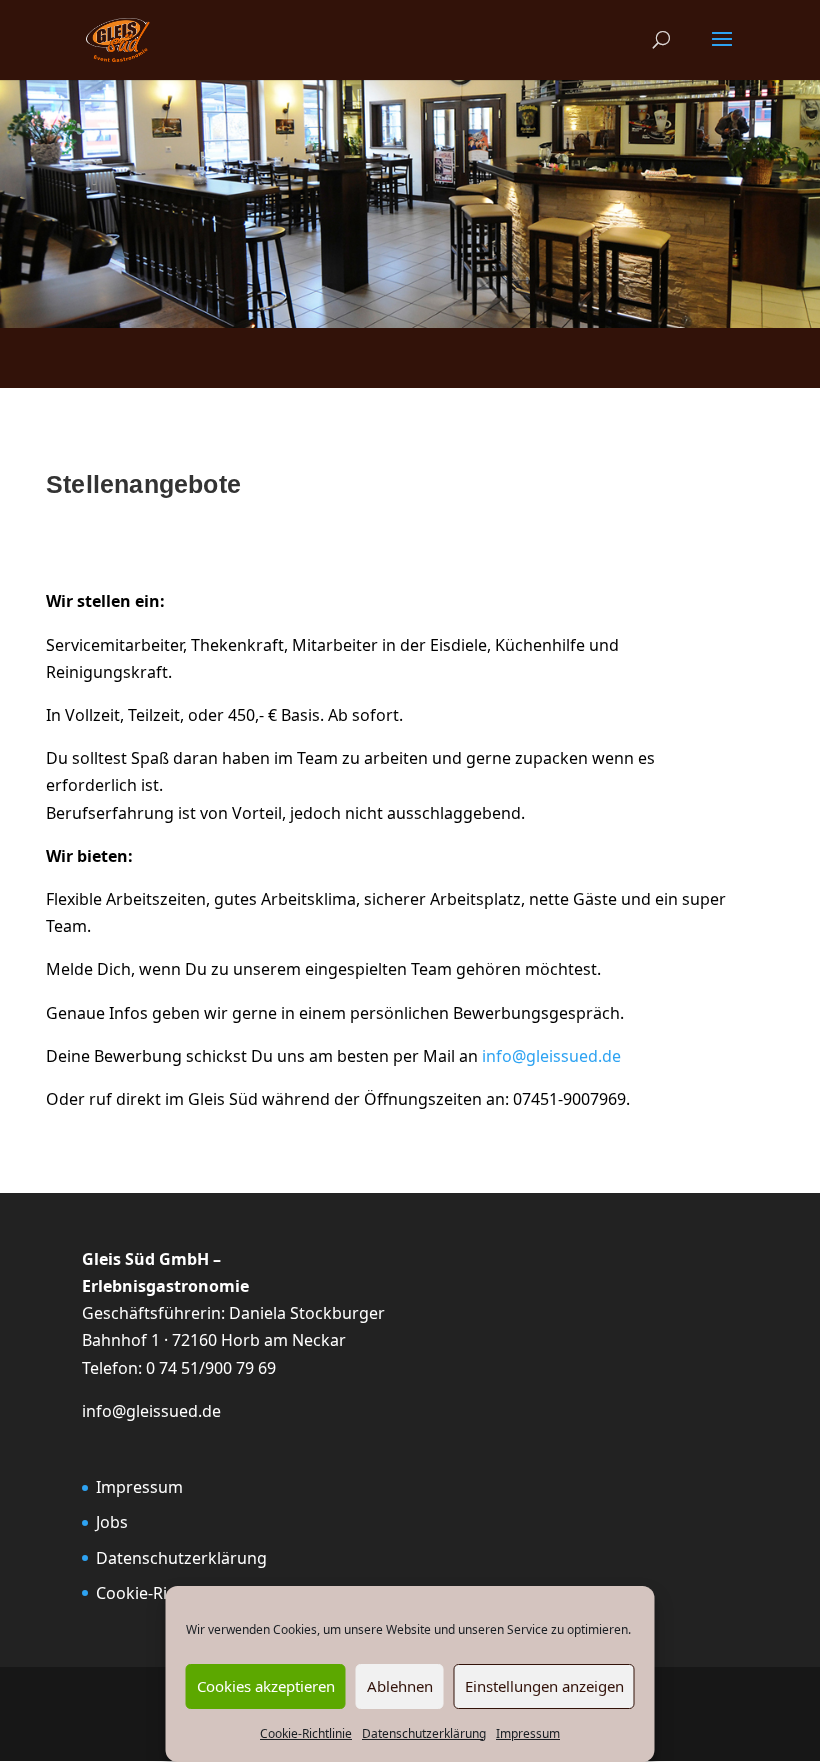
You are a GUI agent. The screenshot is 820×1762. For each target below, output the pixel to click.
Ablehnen (400, 1686)
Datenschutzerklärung (424, 1733)
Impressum (528, 1733)
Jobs (112, 1522)
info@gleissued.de (551, 1056)
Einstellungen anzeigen (544, 1686)
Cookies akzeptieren (266, 1686)
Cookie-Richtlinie (306, 1733)
